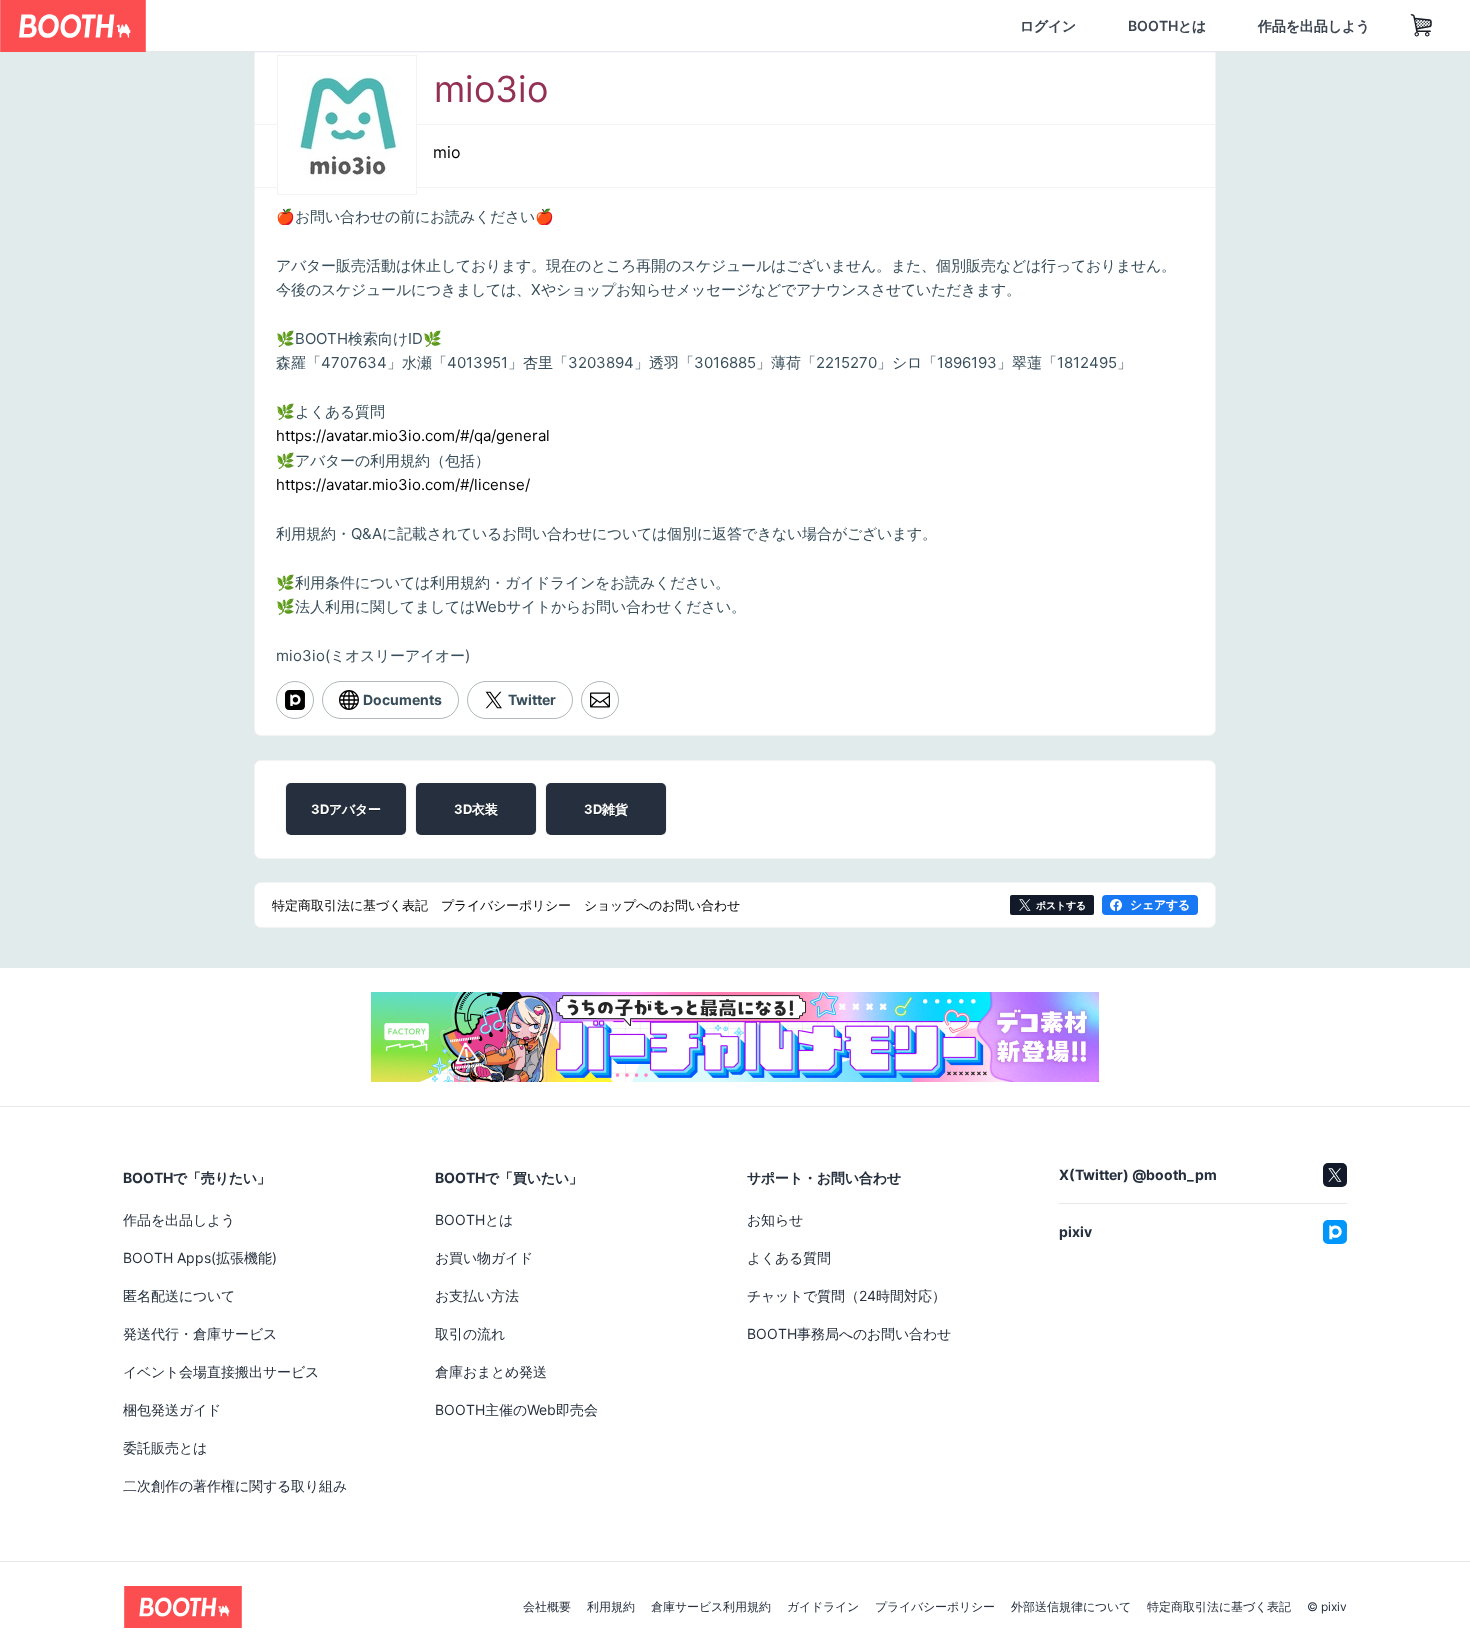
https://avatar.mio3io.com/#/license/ (403, 500)
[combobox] (381, 26)
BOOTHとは (1071, 26)
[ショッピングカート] (1326, 26)
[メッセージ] (600, 717)
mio (447, 144)
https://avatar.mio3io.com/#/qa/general (413, 452)
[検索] (586, 27)
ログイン (952, 26)
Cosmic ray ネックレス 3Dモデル (394, 1268)
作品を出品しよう (1218, 26)
